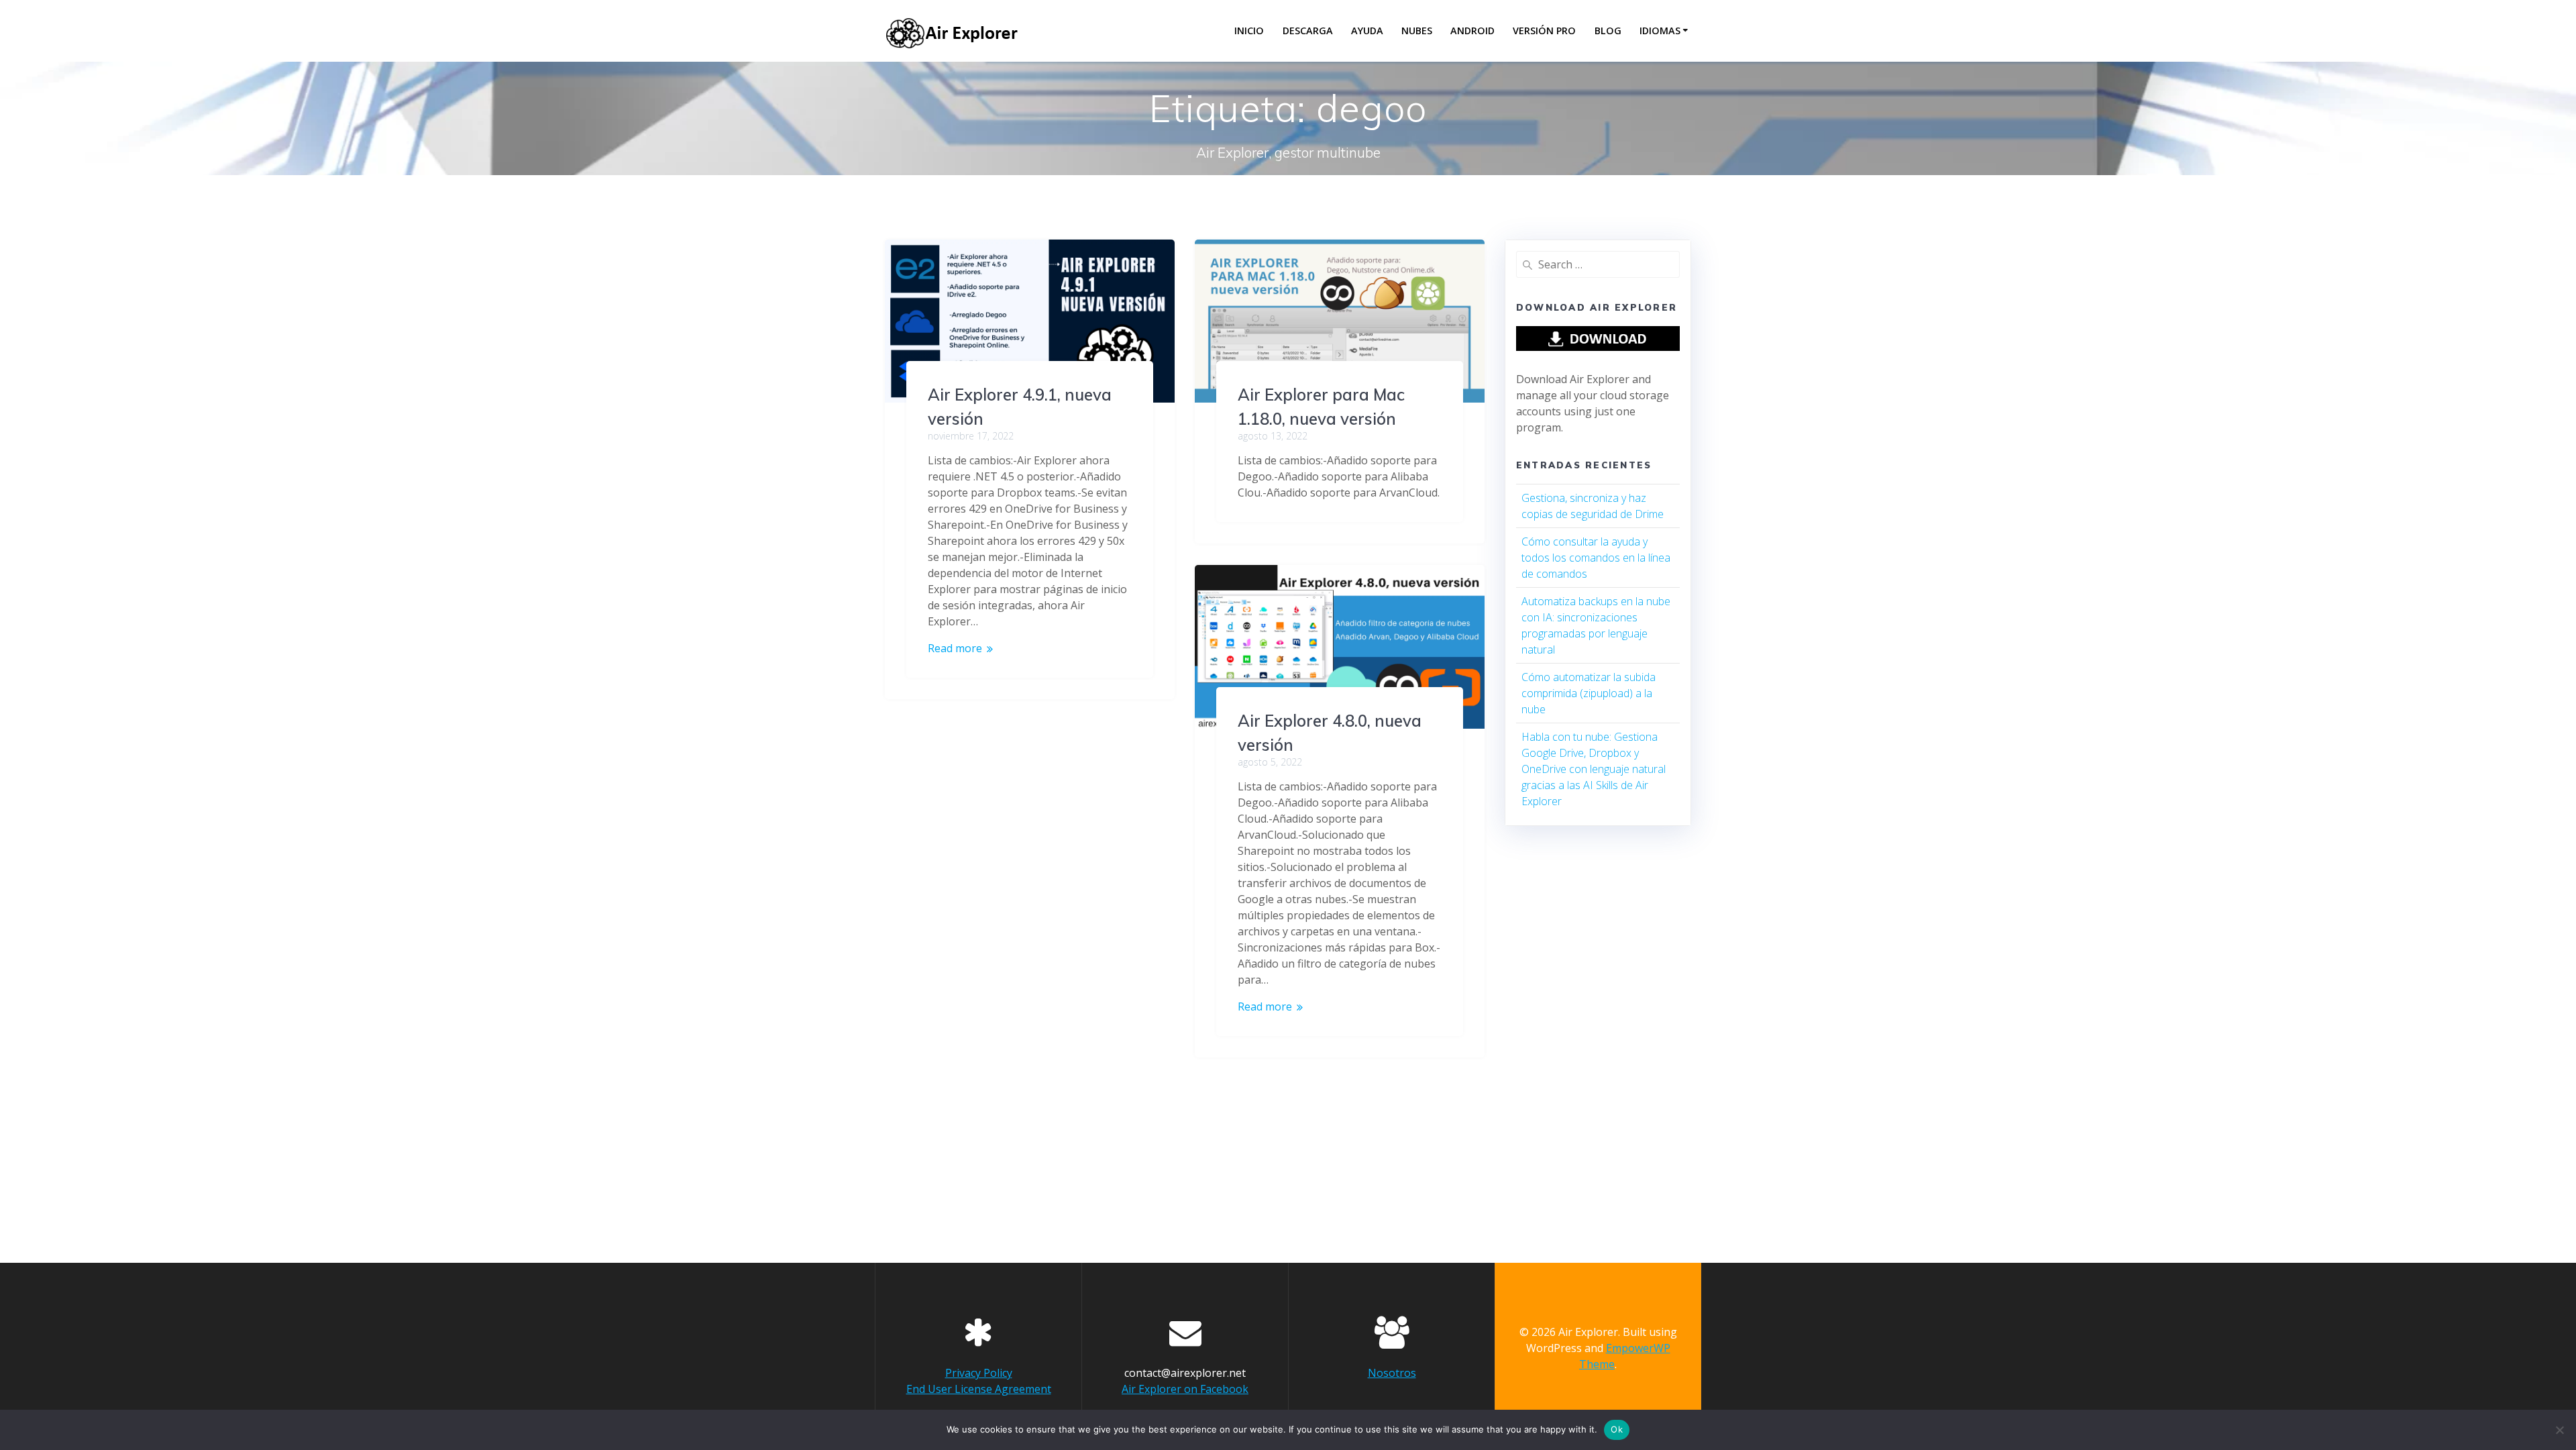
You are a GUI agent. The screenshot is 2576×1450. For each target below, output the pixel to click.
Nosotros (1392, 1373)
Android (1472, 31)
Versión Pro (1544, 31)
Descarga (1308, 31)
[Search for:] (1598, 264)
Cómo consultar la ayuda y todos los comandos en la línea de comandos (1596, 558)
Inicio (1249, 31)
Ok (1617, 1429)
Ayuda (1367, 31)
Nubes (1417, 31)
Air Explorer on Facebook (1185, 1389)
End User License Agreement (979, 1389)
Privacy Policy (979, 1373)
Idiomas (1660, 31)
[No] (2559, 1430)
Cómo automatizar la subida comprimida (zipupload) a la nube (1589, 693)
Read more (955, 648)
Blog (1608, 31)
